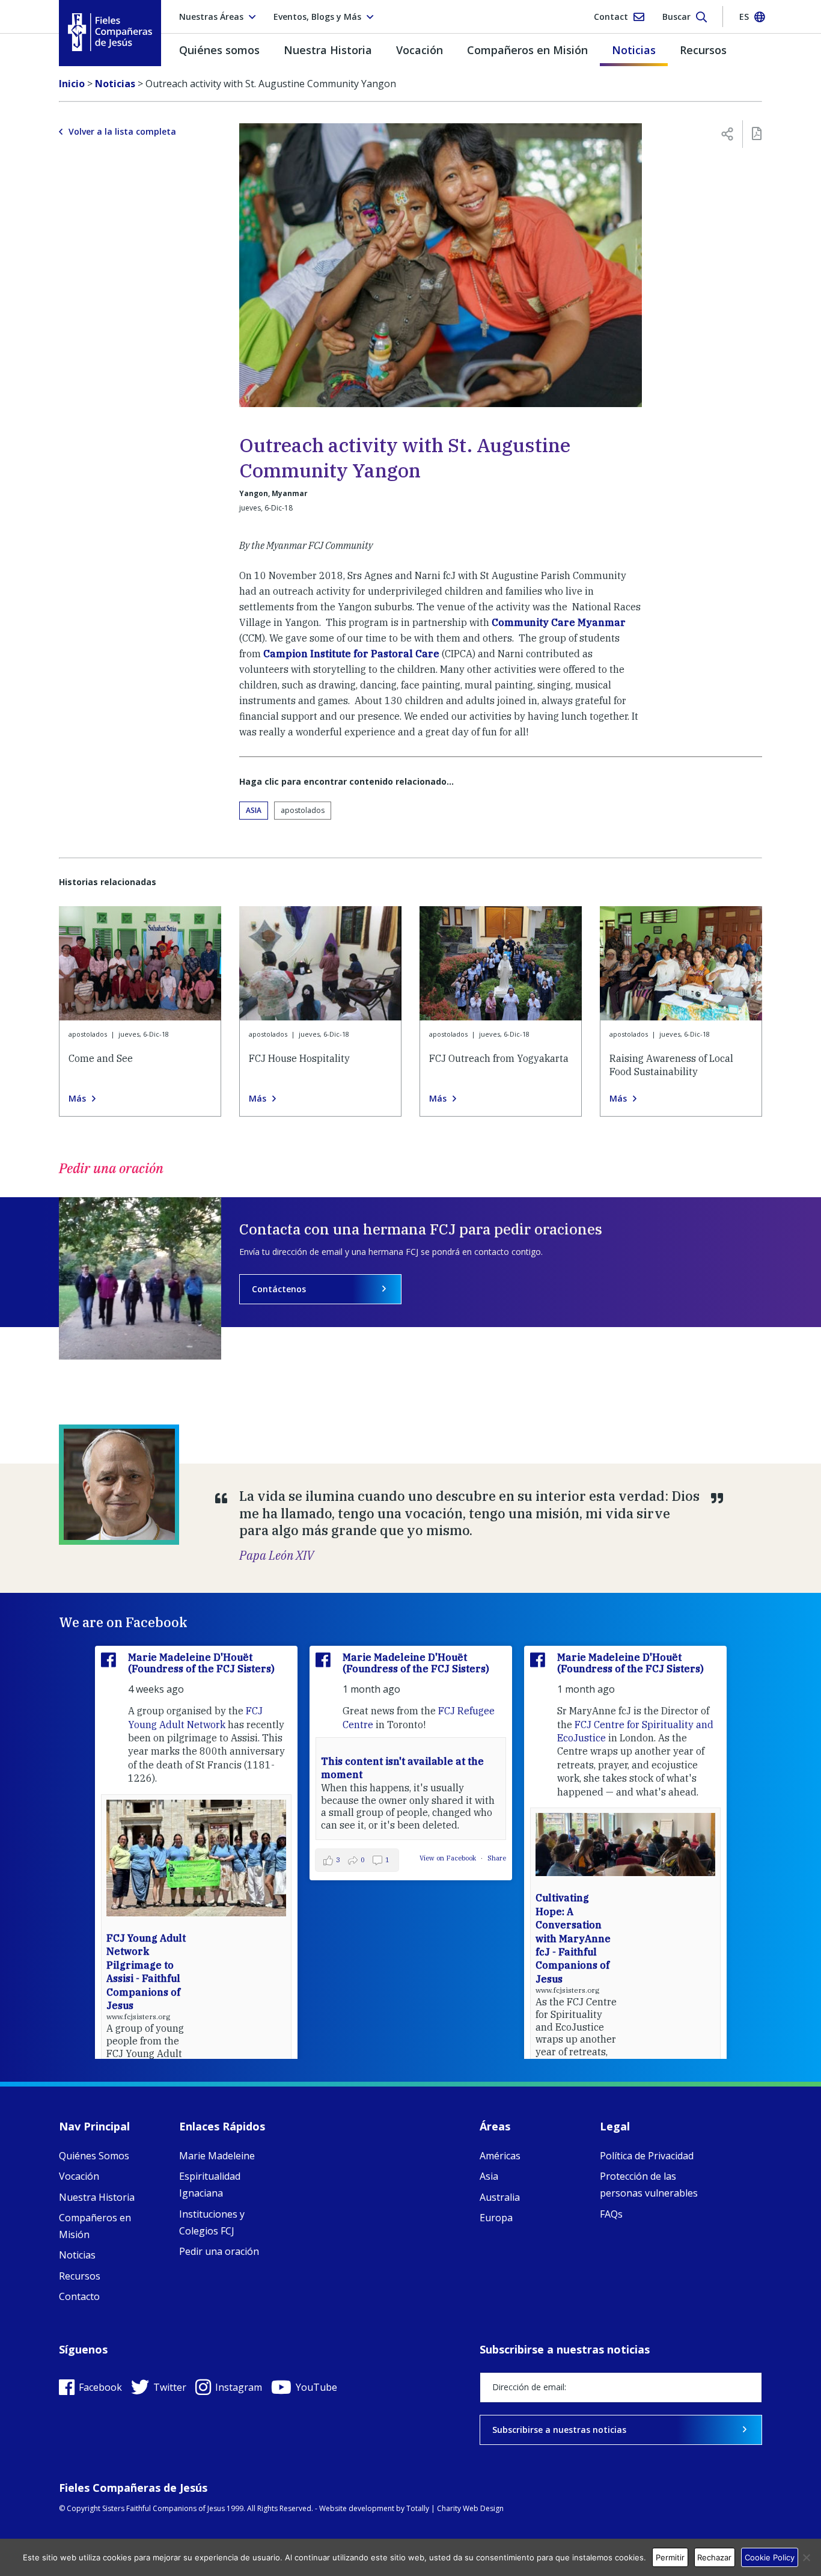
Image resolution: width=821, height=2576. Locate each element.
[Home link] (110, 32)
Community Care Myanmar (559, 622)
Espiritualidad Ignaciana (210, 2185)
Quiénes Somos (94, 2156)
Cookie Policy (770, 2557)
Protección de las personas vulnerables (649, 2185)
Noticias (634, 50)
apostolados (303, 810)
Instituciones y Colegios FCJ (212, 2222)
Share (497, 1858)
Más (77, 1099)
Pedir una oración (219, 2251)
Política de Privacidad (647, 2156)
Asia (254, 810)
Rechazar (714, 2557)
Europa (496, 2218)
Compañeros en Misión (527, 50)
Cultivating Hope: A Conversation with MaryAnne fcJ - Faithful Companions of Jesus (573, 1938)
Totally (418, 2508)
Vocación (420, 50)
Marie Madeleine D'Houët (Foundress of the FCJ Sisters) (201, 1663)
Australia (500, 2197)
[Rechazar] (806, 2557)
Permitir (670, 2557)
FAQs (611, 2214)
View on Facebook (449, 1858)
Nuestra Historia (328, 50)
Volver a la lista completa (122, 132)
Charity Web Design (470, 2508)
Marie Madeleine (217, 2156)
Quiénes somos (219, 50)
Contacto (79, 2296)
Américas (500, 2156)
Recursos (703, 50)
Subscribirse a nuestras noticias (559, 2430)
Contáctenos (279, 1289)
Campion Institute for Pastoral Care (351, 654)
